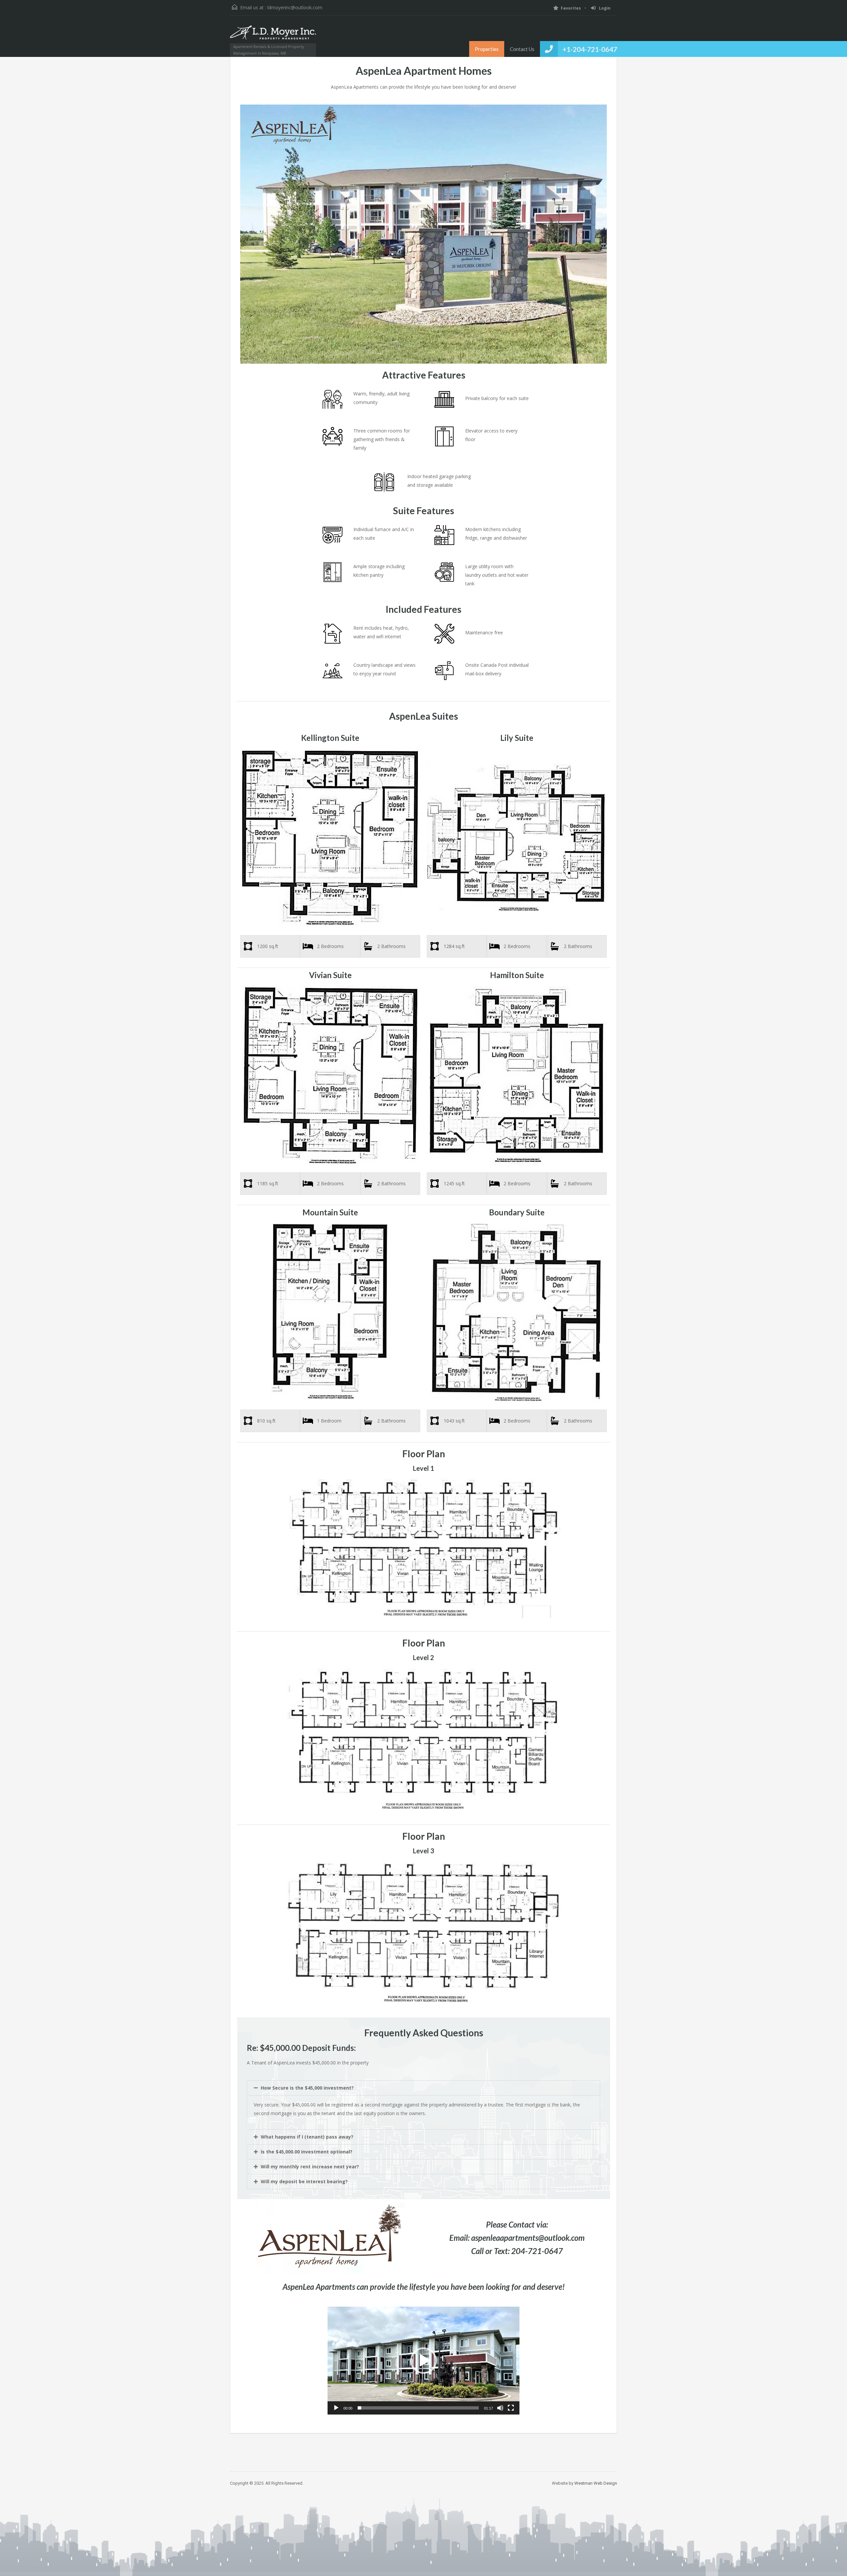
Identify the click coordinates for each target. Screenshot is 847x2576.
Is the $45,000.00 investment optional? (307, 2152)
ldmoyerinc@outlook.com (295, 7)
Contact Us (522, 49)
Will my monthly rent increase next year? (310, 2167)
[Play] (336, 2408)
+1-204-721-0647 (590, 49)
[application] (423, 2361)
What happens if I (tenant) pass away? (307, 2137)
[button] (423, 2088)
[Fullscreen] (511, 2408)
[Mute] (500, 2408)
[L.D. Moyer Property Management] (273, 36)
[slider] (418, 2408)
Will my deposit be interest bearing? (304, 2181)
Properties (487, 49)
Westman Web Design (596, 2483)
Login (604, 8)
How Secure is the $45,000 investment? (307, 2088)
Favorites (571, 8)
